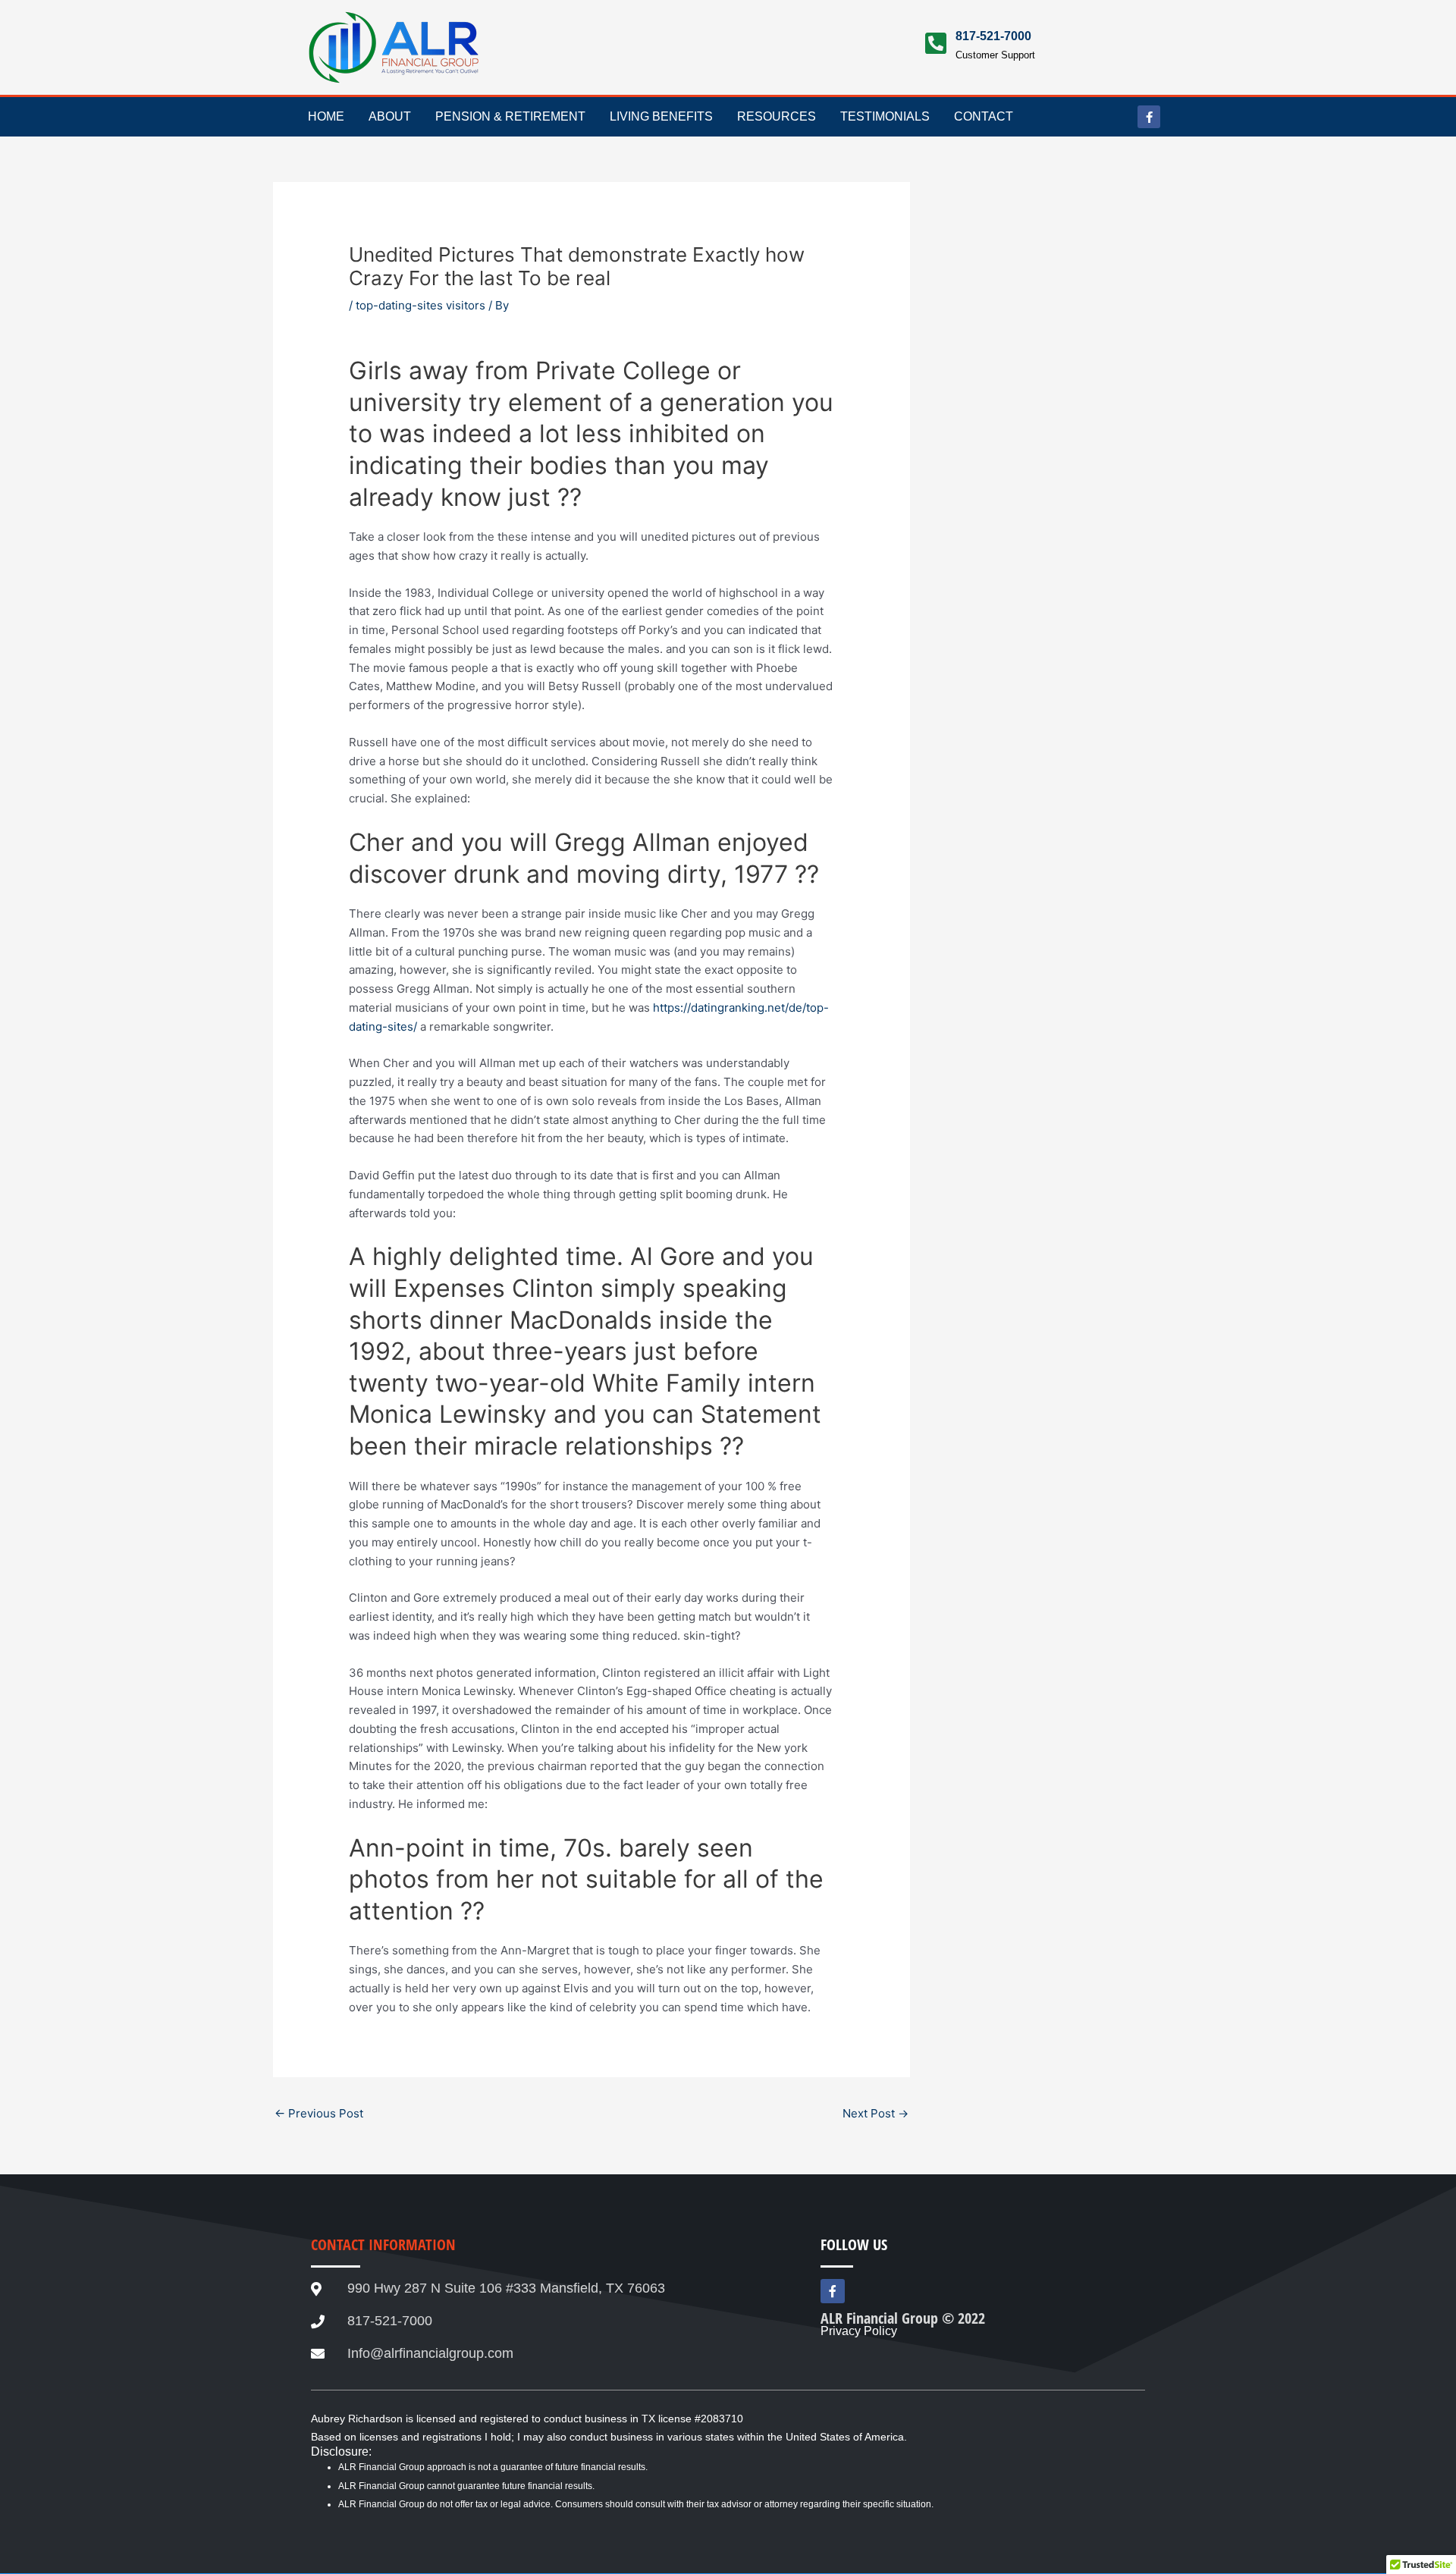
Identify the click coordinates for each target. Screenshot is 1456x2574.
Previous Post (319, 2113)
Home (326, 116)
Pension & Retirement (510, 116)
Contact (984, 116)
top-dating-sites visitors (420, 305)
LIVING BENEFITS (661, 116)
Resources (777, 116)
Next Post (875, 2113)
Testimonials (885, 116)
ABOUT (390, 116)
